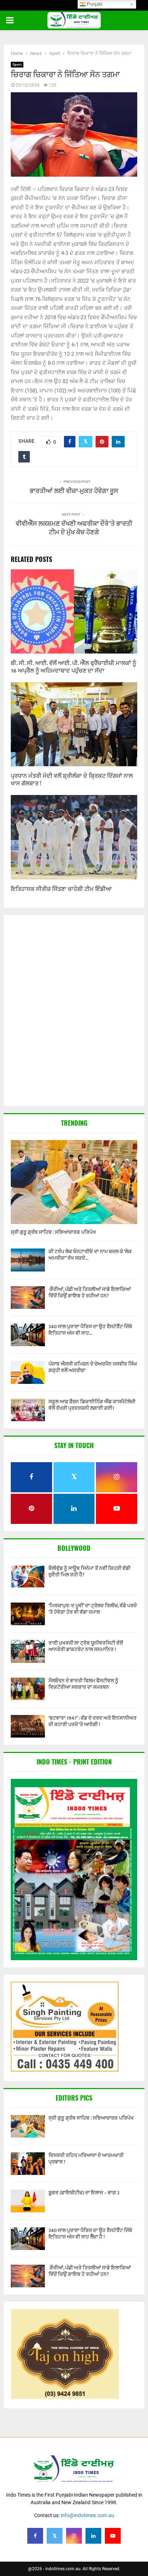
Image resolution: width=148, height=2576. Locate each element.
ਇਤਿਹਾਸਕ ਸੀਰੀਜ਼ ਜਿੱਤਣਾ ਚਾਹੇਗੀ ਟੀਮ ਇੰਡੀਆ (61, 889)
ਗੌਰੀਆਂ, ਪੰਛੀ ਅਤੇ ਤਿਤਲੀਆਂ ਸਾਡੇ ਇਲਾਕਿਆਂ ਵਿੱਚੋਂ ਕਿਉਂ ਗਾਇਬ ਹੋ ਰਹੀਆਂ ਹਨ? (90, 1292)
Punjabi (94, 4)
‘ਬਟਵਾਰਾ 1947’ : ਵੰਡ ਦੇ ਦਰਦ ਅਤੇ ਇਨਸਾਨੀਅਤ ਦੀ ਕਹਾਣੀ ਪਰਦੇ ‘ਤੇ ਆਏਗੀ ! (92, 1721)
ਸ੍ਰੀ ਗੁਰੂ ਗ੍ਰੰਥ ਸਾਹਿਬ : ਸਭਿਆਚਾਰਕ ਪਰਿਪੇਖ (53, 1232)
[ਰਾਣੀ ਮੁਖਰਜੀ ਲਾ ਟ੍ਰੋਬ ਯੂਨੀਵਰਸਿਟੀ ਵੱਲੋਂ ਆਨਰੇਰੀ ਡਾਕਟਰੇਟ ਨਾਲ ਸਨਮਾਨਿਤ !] (28, 1651)
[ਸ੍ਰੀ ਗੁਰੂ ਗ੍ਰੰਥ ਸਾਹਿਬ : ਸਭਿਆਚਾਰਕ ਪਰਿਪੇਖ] (74, 1182)
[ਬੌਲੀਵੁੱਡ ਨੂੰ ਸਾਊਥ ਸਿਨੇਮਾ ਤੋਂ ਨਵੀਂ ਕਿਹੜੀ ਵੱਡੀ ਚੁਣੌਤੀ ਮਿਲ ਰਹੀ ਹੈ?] (28, 1577)
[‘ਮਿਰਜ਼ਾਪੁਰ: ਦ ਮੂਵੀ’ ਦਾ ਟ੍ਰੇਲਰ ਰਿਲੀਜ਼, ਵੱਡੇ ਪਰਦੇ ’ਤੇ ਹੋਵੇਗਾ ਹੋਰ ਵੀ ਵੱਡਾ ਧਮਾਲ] (28, 1614)
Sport (17, 64)
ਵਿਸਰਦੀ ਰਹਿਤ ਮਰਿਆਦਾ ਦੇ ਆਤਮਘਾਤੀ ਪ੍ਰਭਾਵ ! (86, 2159)
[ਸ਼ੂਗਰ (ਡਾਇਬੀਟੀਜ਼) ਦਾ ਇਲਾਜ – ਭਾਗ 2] (28, 2201)
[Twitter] (55, 2536)
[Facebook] (35, 2536)
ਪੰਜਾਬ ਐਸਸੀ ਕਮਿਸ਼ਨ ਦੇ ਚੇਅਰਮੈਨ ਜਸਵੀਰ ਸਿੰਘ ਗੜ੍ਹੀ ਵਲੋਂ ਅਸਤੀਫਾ (93, 1367)
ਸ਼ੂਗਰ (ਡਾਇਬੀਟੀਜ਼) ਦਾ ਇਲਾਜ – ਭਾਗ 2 (84, 2193)
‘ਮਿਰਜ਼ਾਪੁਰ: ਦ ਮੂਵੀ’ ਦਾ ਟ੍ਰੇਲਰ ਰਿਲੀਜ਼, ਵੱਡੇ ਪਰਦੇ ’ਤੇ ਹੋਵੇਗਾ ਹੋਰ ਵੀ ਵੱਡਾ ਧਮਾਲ (93, 1609)
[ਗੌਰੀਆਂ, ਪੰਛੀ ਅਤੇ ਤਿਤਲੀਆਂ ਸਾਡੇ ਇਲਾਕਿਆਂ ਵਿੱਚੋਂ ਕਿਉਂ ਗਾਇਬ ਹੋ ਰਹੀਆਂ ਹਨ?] (28, 1298)
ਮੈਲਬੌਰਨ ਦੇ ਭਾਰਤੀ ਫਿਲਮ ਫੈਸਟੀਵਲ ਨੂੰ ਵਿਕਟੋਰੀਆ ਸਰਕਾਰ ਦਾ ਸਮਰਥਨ (83, 1684)
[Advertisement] (74, 1011)
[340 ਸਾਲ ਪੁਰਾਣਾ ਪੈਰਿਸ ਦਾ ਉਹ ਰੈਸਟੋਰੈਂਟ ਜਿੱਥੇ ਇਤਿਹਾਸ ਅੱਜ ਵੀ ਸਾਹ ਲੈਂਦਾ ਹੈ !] (28, 1335)
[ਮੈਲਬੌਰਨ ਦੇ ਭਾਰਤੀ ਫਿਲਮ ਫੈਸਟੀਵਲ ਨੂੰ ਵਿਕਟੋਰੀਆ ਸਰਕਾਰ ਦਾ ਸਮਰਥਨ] (28, 1689)
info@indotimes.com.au (87, 2515)
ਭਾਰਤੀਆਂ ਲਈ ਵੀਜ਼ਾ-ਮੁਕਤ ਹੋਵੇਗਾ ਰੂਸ (74, 491)
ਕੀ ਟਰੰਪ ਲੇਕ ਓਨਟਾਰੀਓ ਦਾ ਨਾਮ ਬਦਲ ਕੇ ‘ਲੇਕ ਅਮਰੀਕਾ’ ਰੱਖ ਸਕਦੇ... (90, 1255)
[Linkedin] (93, 2536)
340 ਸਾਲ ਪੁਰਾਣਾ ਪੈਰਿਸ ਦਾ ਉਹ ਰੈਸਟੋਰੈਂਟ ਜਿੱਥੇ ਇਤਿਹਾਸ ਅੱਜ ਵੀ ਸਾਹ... (90, 1330)
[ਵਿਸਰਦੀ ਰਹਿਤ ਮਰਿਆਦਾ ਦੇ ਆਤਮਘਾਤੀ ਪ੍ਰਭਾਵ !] (28, 2164)
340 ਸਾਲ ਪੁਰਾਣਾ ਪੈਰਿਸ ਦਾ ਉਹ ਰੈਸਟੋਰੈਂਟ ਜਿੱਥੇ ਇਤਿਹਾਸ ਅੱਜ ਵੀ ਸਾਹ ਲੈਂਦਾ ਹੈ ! (90, 2234)
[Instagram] (74, 2536)
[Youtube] (113, 2536)
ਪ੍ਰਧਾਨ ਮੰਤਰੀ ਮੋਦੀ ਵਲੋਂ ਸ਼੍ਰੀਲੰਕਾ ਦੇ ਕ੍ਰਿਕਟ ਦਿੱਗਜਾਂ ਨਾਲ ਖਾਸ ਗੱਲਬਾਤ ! (72, 780)
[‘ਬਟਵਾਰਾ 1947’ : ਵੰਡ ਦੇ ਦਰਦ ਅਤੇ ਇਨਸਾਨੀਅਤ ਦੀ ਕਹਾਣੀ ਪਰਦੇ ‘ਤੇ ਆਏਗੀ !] (28, 1726)
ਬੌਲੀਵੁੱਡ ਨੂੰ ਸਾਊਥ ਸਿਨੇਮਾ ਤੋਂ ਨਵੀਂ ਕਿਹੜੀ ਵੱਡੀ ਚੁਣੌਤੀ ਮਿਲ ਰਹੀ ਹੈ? (89, 1571)
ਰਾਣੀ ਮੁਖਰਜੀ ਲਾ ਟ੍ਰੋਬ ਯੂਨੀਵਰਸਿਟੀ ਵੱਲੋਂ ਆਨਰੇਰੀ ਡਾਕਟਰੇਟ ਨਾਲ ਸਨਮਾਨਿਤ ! (86, 1646)
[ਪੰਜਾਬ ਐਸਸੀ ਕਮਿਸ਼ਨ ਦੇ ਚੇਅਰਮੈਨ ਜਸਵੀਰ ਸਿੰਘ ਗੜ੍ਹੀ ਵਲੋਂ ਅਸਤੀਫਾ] (28, 1372)
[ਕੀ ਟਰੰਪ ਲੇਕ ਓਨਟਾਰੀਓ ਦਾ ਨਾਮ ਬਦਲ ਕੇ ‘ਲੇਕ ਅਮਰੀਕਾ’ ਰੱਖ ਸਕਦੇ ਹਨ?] (28, 1260)
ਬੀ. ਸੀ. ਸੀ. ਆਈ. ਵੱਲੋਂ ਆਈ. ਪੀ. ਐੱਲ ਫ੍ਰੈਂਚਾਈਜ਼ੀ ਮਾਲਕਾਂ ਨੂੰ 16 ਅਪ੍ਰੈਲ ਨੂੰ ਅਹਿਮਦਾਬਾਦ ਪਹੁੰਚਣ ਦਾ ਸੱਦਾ (73, 667)
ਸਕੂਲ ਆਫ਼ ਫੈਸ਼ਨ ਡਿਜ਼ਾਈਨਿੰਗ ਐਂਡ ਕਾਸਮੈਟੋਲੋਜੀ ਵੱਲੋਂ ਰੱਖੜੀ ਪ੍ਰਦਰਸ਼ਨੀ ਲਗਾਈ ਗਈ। (92, 1405)
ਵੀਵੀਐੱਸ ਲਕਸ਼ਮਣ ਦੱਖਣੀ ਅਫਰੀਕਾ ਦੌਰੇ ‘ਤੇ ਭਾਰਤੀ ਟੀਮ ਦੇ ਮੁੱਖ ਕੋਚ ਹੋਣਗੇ (74, 528)
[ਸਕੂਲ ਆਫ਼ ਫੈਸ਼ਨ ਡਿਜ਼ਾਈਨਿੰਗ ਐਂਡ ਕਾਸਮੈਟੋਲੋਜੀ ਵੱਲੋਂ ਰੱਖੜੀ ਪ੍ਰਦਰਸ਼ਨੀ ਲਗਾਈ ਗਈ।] (28, 1410)
